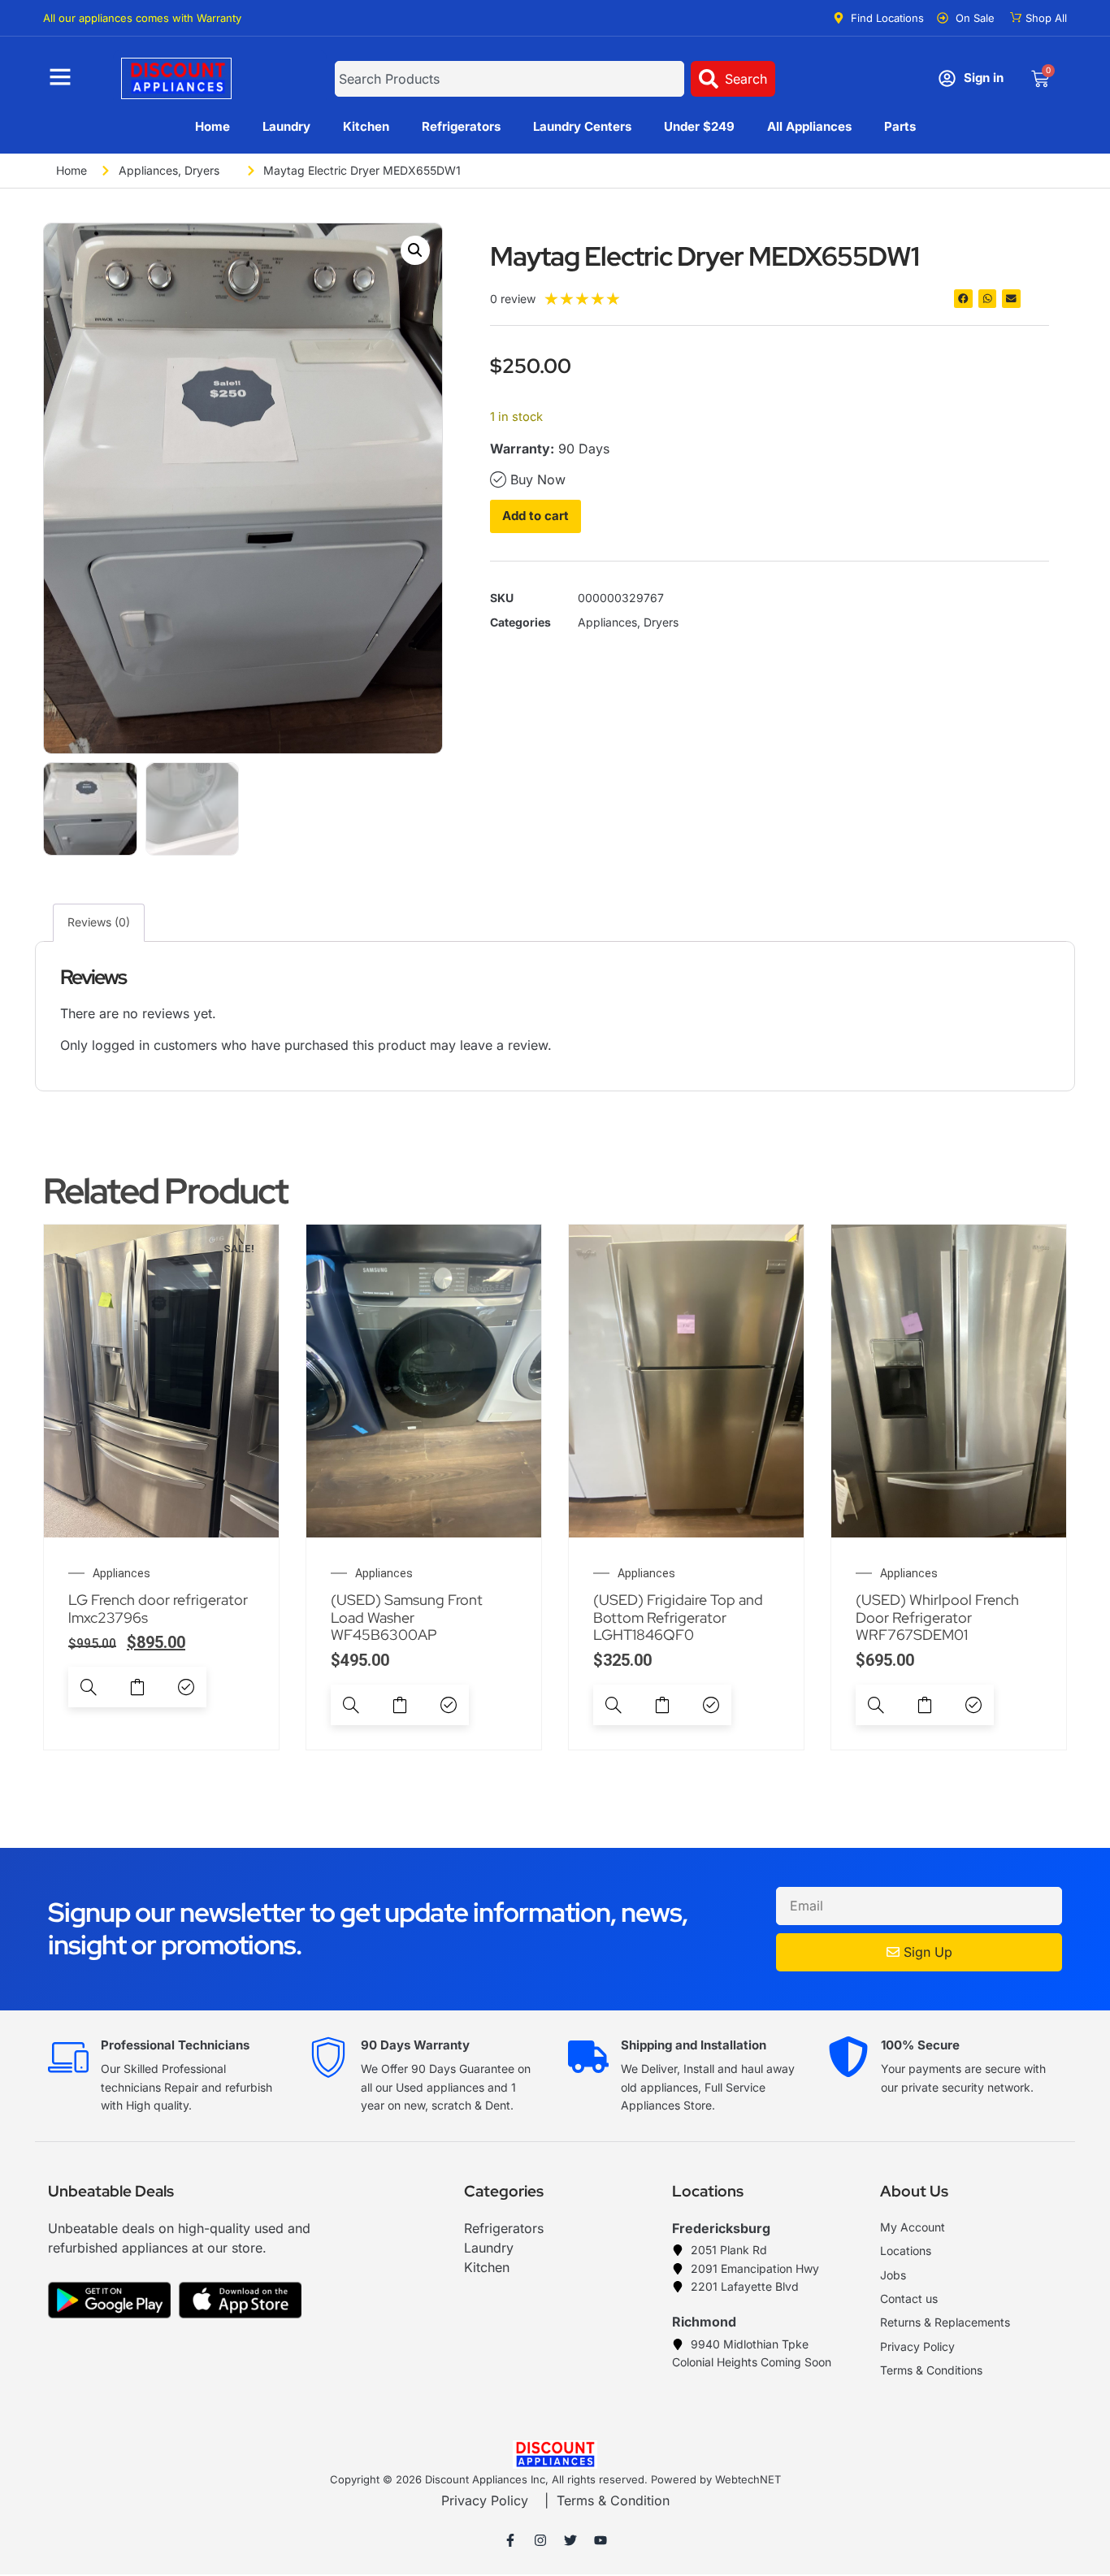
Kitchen (366, 126)
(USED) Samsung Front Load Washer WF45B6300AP (407, 1617)
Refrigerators (461, 126)
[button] (415, 250)
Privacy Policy (485, 2500)
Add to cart (535, 516)
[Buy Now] (186, 1687)
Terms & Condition (613, 2500)
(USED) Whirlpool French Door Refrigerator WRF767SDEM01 (937, 1617)
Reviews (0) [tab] (99, 922)
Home (212, 126)
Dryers (202, 170)
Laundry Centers (582, 126)
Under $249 (699, 126)
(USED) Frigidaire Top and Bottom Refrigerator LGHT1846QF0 (678, 1617)
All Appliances (809, 126)
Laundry (286, 126)
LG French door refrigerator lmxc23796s (158, 1609)
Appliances (148, 170)
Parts (900, 126)
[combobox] (509, 79)
